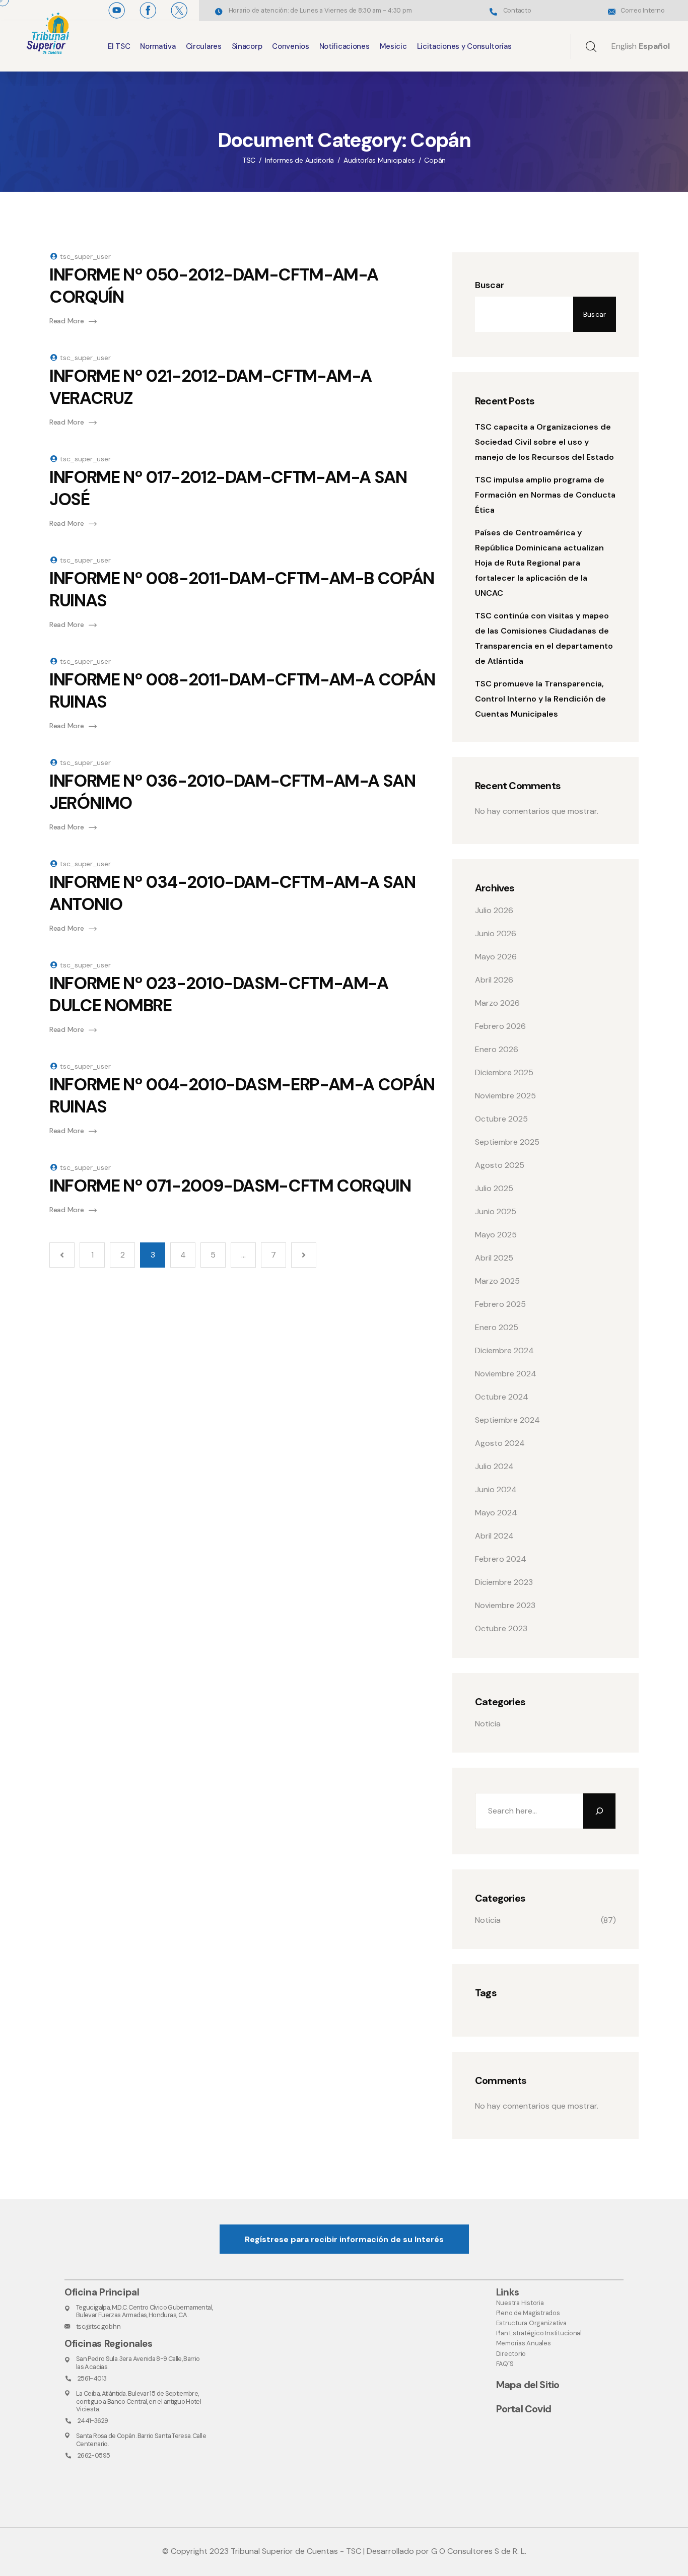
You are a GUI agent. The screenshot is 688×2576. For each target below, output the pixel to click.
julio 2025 (494, 1188)
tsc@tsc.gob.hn (98, 2326)
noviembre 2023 (505, 1605)
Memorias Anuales (524, 2343)
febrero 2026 (500, 1026)
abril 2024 (494, 1536)
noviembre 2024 (506, 1374)
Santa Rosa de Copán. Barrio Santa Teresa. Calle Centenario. (141, 2440)
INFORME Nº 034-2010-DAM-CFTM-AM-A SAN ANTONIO (232, 893)
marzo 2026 (497, 1003)
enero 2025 (497, 1327)
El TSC (119, 46)
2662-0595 (94, 2455)
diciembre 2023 (504, 1582)
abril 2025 (494, 1258)
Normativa (158, 46)
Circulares (204, 46)
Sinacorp (247, 46)
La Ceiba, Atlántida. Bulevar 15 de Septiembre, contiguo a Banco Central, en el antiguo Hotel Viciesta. (139, 2401)
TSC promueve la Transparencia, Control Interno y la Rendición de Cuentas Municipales (540, 699)
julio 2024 (494, 1466)
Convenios (290, 46)
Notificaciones (345, 46)
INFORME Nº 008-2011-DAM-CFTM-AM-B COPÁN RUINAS (242, 589)
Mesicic (393, 46)
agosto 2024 (500, 1443)
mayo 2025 (496, 1235)
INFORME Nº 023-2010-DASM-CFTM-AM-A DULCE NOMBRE (219, 994)
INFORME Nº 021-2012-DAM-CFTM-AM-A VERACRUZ (211, 387)
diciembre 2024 (504, 1350)
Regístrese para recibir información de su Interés (344, 2239)
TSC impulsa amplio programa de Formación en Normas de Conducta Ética (545, 495)
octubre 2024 (502, 1397)
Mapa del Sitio (528, 2385)
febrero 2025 (500, 1304)
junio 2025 (496, 1211)
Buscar (490, 285)
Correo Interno (642, 10)
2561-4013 (92, 2378)
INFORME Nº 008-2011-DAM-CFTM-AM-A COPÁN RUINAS (242, 691)
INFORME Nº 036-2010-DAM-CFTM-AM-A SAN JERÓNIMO (232, 792)
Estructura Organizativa (531, 2323)
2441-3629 (93, 2421)
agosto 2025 (500, 1165)
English (624, 46)
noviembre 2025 (505, 1096)
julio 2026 (494, 910)
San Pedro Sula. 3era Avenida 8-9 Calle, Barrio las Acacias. (138, 2362)
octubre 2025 (501, 1119)
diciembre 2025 (504, 1072)
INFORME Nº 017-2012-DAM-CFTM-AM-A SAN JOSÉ (228, 488)
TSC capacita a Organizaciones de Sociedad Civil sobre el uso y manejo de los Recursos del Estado (544, 442)
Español (654, 46)
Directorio (511, 2354)
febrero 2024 (501, 1559)
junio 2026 (496, 933)
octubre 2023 (501, 1628)
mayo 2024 (496, 1513)
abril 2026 (494, 980)
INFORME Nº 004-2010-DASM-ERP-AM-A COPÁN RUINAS (242, 1096)
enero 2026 (497, 1049)
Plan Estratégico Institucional (539, 2333)
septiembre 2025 (507, 1142)
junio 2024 (496, 1489)
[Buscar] (599, 1811)
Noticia (488, 1724)
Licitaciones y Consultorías (464, 46)
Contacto (517, 10)
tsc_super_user (85, 256)
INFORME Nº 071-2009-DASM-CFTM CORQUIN (230, 1186)
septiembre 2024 (507, 1420)
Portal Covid (524, 2409)
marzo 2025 (497, 1281)
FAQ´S (505, 2364)
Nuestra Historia (520, 2303)
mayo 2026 (496, 957)
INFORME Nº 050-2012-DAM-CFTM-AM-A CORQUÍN (214, 286)
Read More (66, 321)
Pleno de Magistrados (528, 2313)
